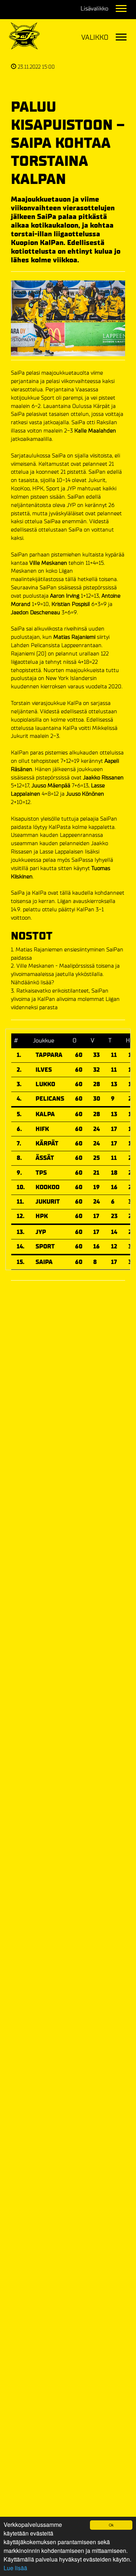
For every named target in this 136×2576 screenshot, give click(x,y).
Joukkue (44, 1040)
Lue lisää (15, 2568)
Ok (111, 2525)
